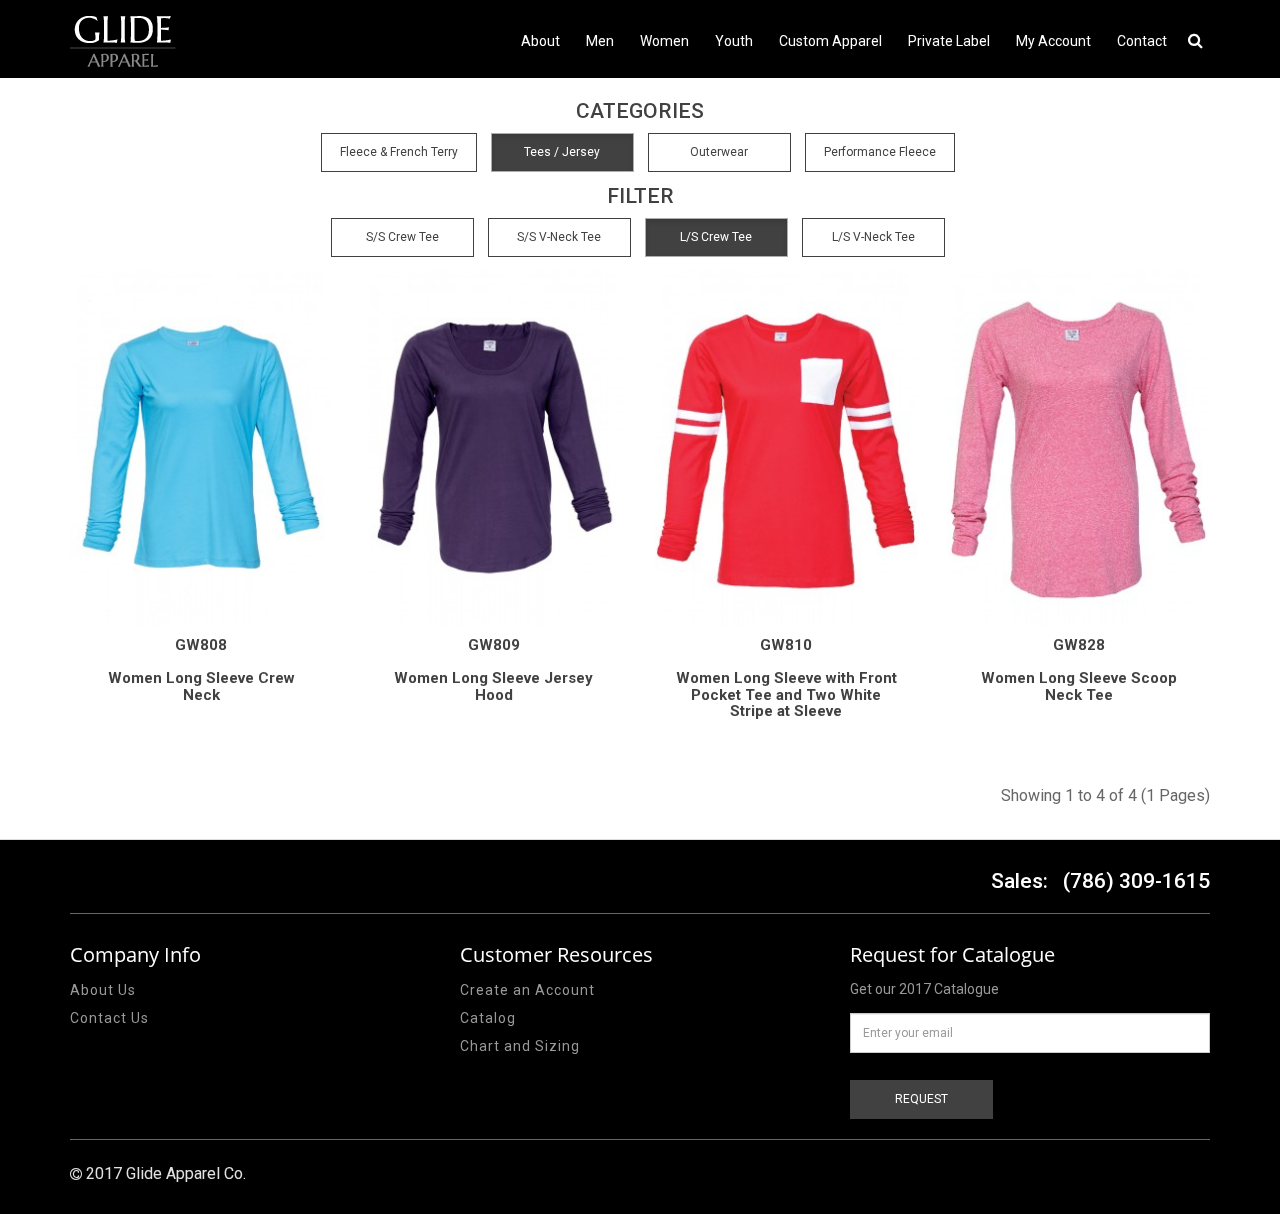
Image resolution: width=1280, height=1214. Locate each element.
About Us (103, 990)
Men (600, 41)
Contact (1142, 41)
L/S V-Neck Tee (873, 237)
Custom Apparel (830, 41)
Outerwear (719, 152)
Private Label (949, 41)
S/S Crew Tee (402, 237)
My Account (1053, 41)
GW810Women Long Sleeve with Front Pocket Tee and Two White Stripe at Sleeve (786, 678)
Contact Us (109, 1018)
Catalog (488, 1018)
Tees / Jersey (562, 152)
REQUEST (921, 1099)
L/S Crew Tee (716, 237)
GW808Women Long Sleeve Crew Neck (201, 670)
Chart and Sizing (520, 1046)
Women (664, 41)
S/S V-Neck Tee (559, 237)
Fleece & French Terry (399, 152)
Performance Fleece (880, 152)
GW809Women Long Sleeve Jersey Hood (493, 670)
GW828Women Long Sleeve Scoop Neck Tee (1079, 670)
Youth (734, 41)
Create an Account (527, 990)
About (540, 41)
